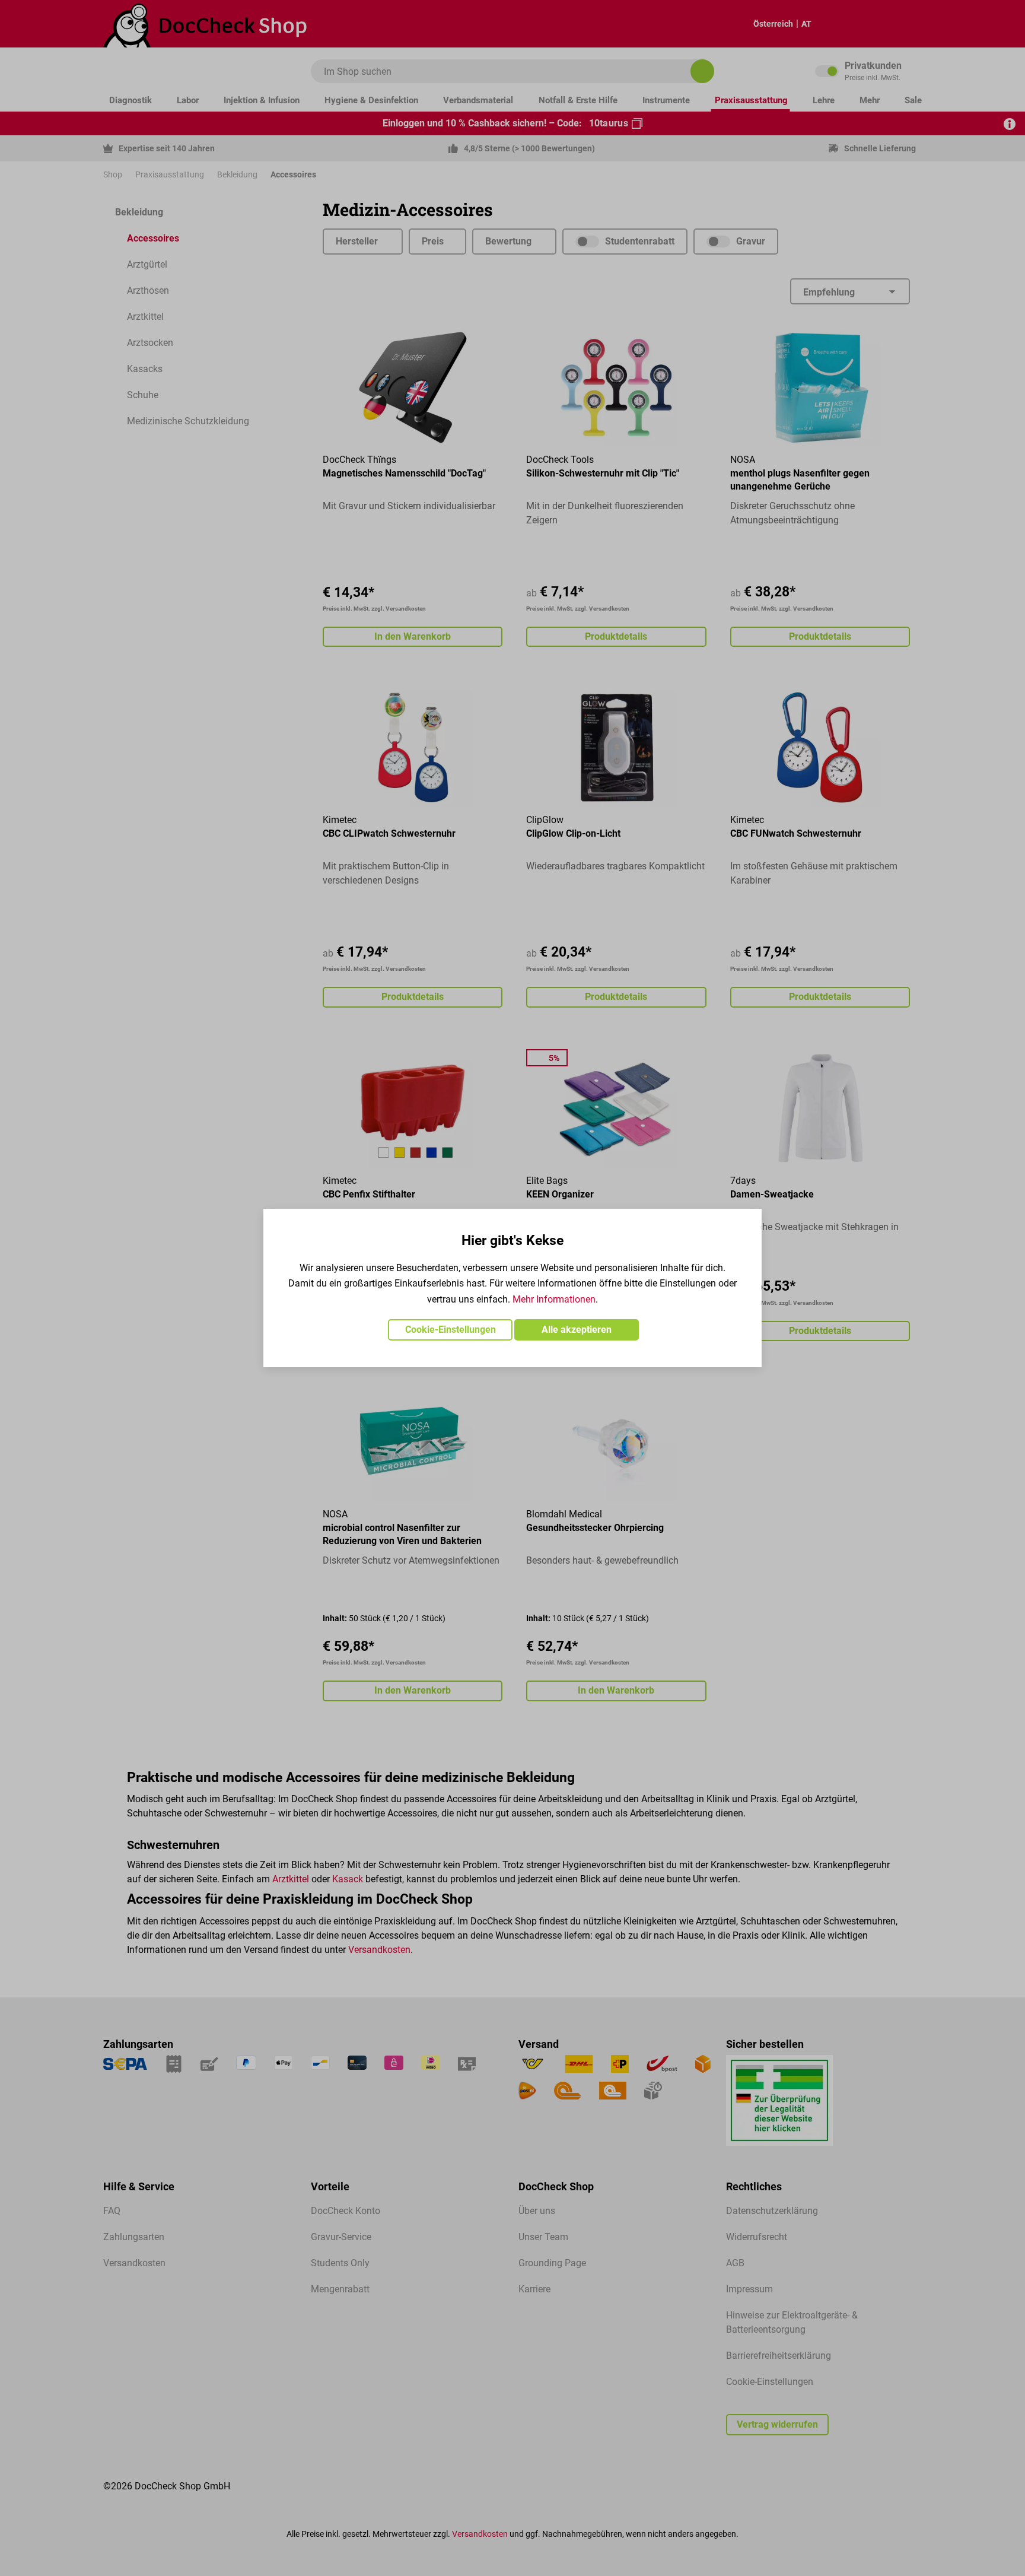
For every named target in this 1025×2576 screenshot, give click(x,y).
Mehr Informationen (554, 1299)
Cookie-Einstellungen (451, 1330)
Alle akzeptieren (577, 1330)
